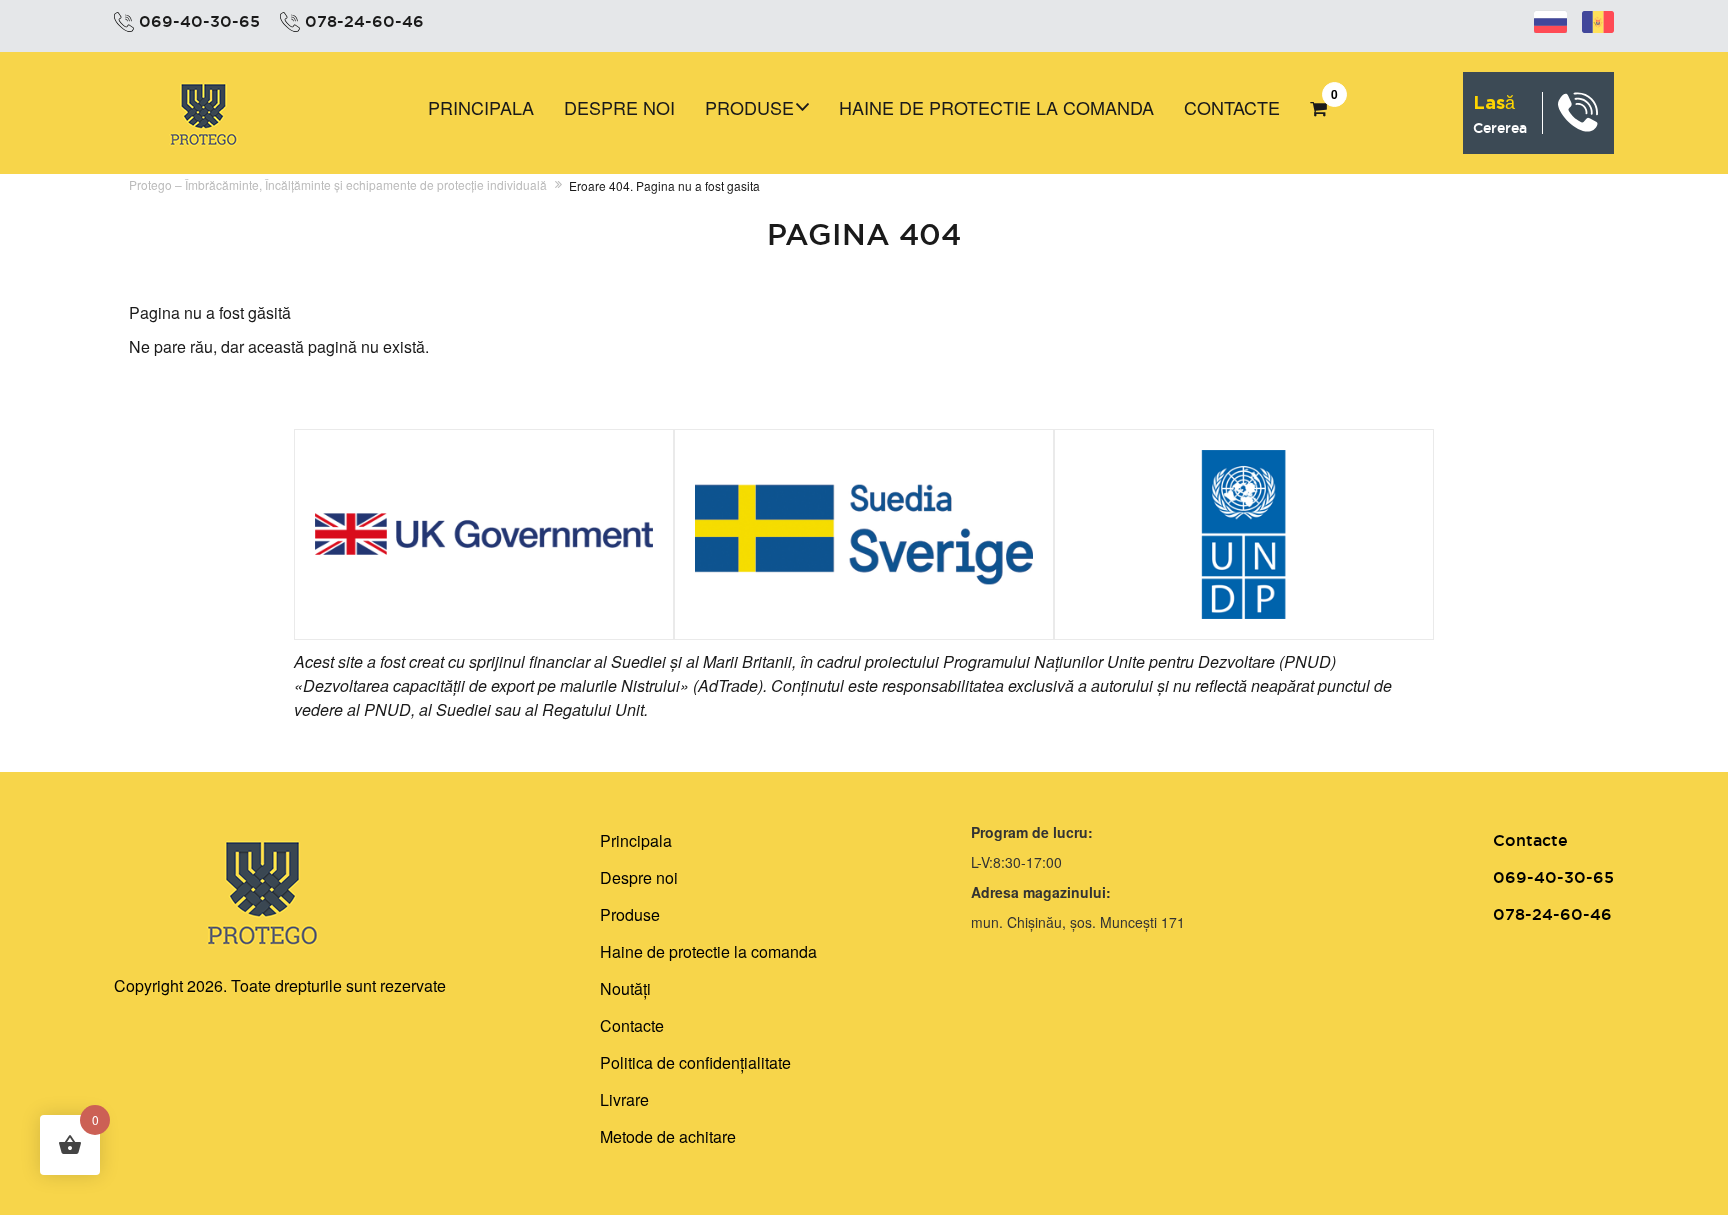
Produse (749, 107)
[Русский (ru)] (1550, 19)
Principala (481, 107)
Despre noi (619, 107)
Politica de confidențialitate (695, 1062)
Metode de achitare (668, 1136)
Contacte (1232, 107)
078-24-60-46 (364, 21)
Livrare (624, 1099)
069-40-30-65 (199, 21)
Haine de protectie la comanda (996, 107)
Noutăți (625, 988)
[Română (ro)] (1598, 19)
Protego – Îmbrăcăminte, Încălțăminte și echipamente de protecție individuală (338, 184)
